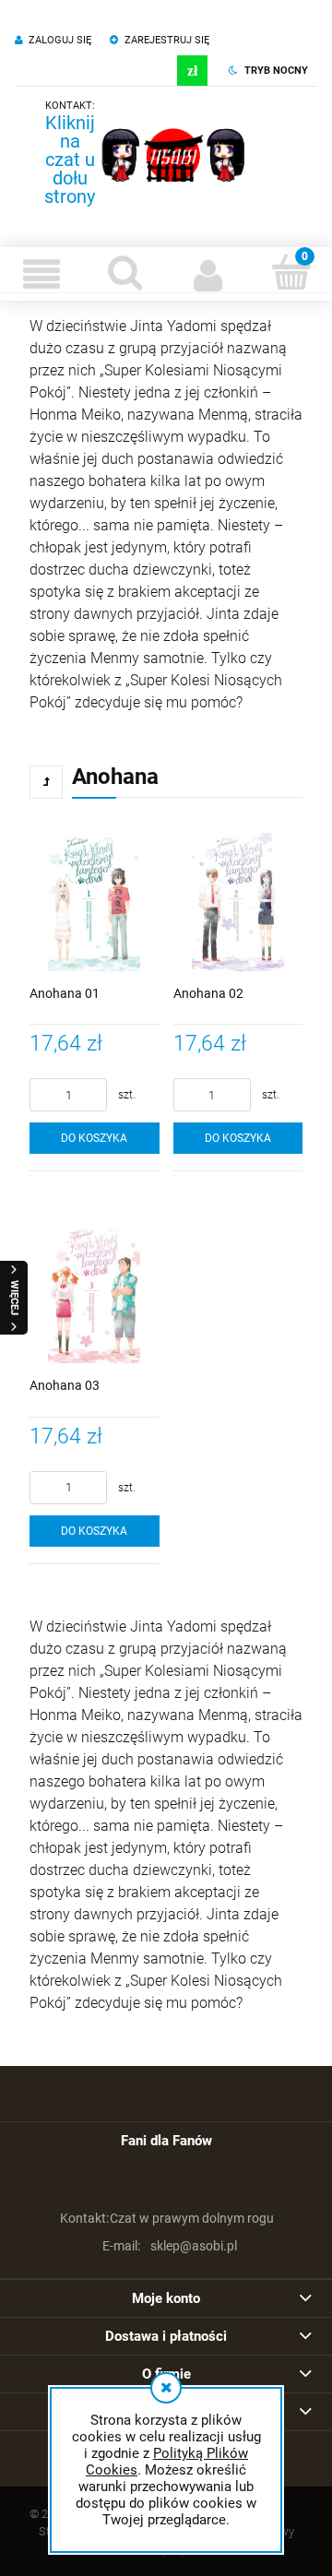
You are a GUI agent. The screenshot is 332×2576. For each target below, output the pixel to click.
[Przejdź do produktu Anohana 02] (238, 898)
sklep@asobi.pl (170, 2246)
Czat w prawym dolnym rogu (167, 2218)
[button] (41, 274)
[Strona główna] (173, 155)
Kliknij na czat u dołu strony (70, 160)
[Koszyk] (290, 272)
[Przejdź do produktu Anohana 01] (95, 898)
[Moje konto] (207, 274)
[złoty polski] (192, 71)
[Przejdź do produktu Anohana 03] (95, 1290)
